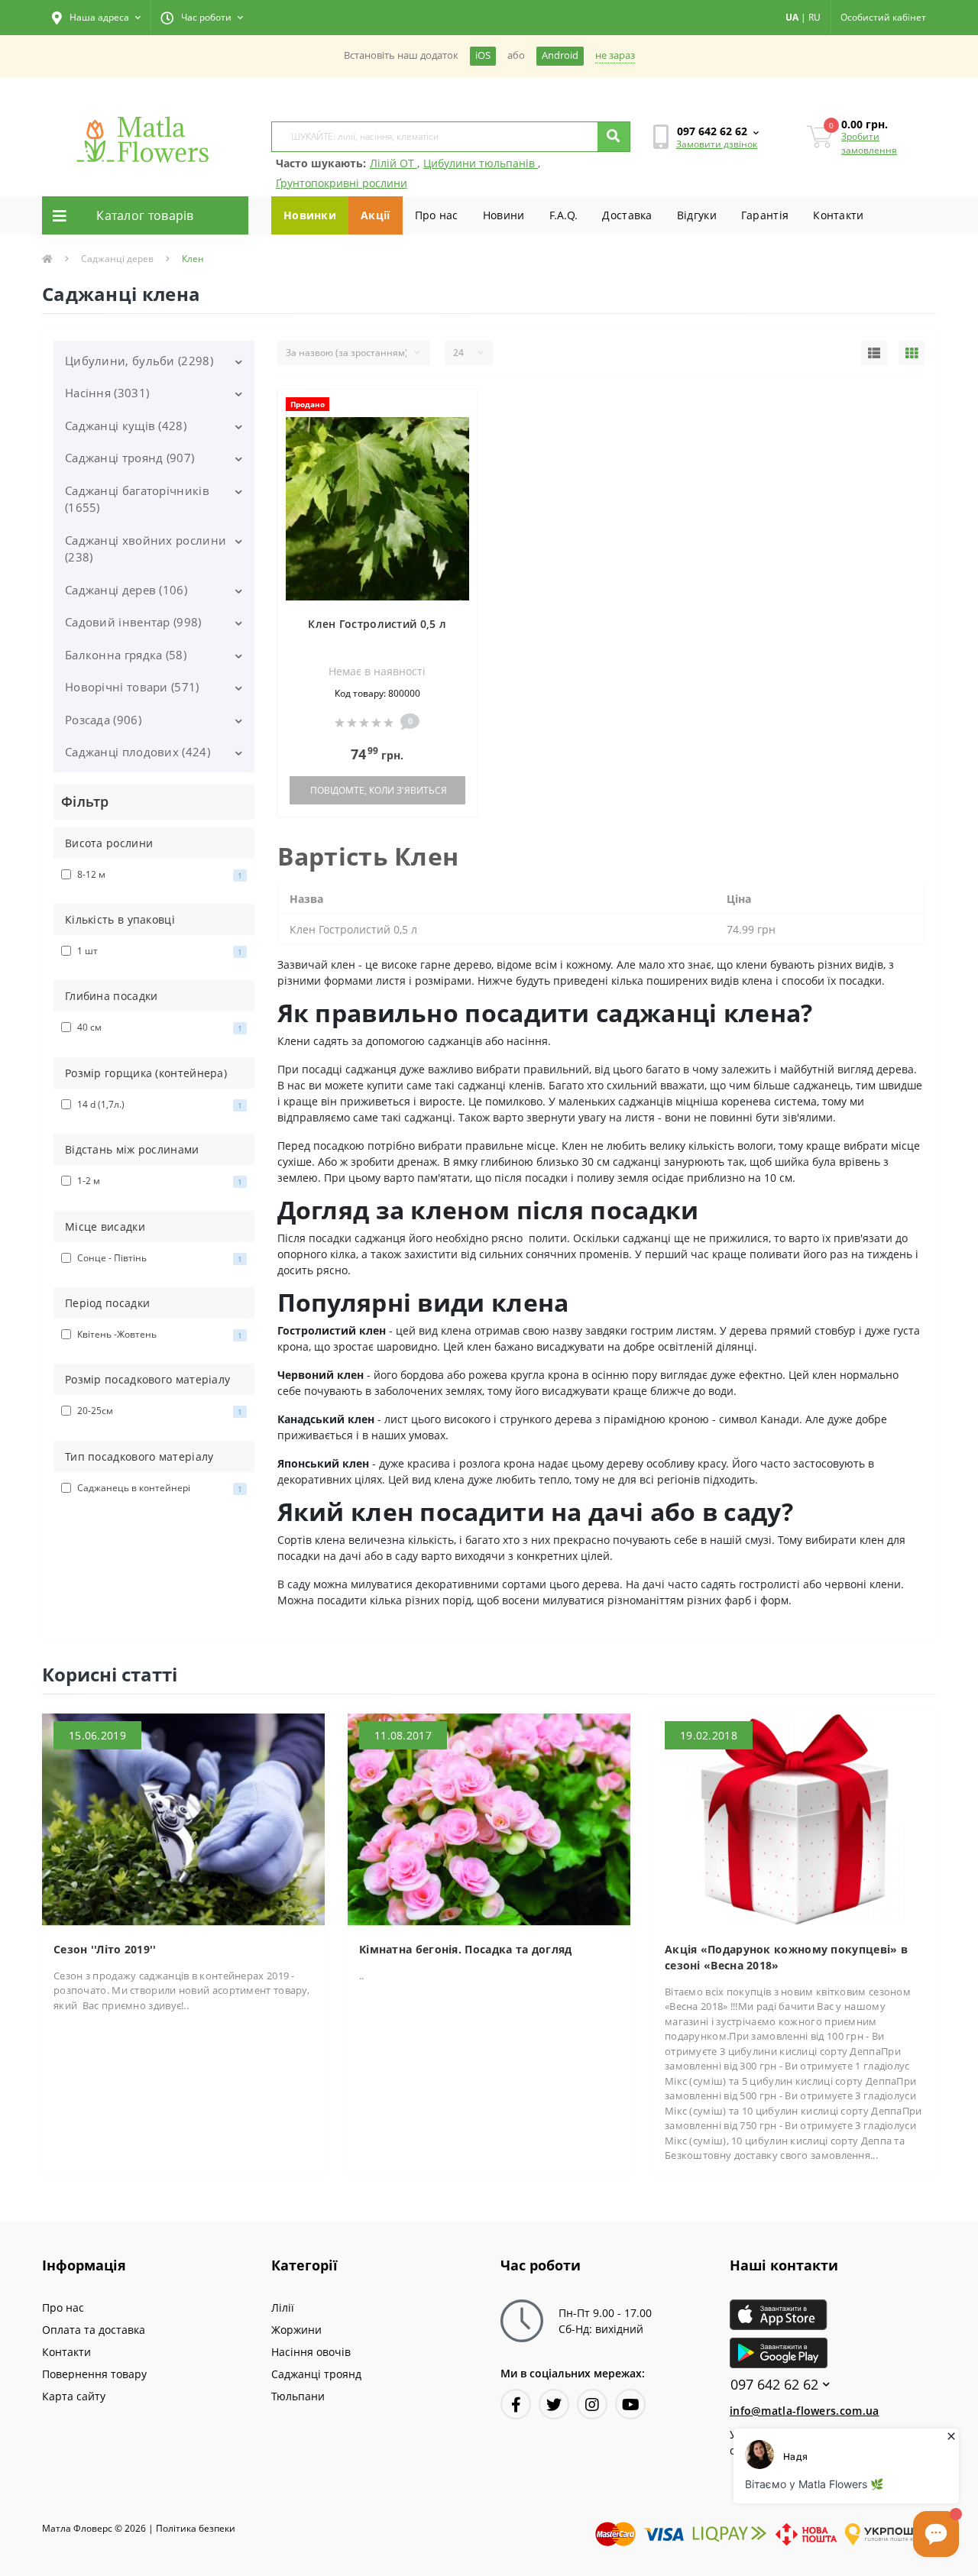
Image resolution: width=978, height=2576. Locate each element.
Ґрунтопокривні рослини (342, 183)
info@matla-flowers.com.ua (805, 2411)
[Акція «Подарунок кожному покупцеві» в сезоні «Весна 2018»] (795, 1819)
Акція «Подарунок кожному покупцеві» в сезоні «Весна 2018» (786, 1957)
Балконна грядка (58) (126, 655)
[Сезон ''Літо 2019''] (183, 1819)
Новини (504, 215)
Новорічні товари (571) (132, 687)
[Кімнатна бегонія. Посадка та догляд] (489, 1819)
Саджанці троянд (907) (130, 458)
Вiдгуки (697, 215)
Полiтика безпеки (196, 2528)
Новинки (310, 215)
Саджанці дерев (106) (126, 590)
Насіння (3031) (107, 393)
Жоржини (296, 2330)
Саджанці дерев (117, 259)
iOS (483, 55)
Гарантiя (765, 215)
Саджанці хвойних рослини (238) (146, 549)
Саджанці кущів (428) (126, 426)
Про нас (437, 215)
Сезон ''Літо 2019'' (105, 1949)
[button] (96, 18)
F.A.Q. (564, 215)
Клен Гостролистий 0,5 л (377, 624)
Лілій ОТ (393, 163)
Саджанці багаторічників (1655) (137, 499)
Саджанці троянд (316, 2374)
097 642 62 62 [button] (774, 2385)
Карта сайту (74, 2396)
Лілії (283, 2307)
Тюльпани (298, 2396)
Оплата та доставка (94, 2330)
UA (792, 17)
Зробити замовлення (869, 143)
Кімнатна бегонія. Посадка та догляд (466, 1949)
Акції (376, 215)
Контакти (838, 215)
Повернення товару (94, 2374)
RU (814, 17)
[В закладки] (458, 410)
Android (560, 55)
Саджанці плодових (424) (138, 752)
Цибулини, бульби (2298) (139, 361)
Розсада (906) (103, 720)
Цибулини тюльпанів (481, 163)
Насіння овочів (311, 2352)
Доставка (627, 215)
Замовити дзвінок (717, 144)
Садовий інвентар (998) (133, 622)
